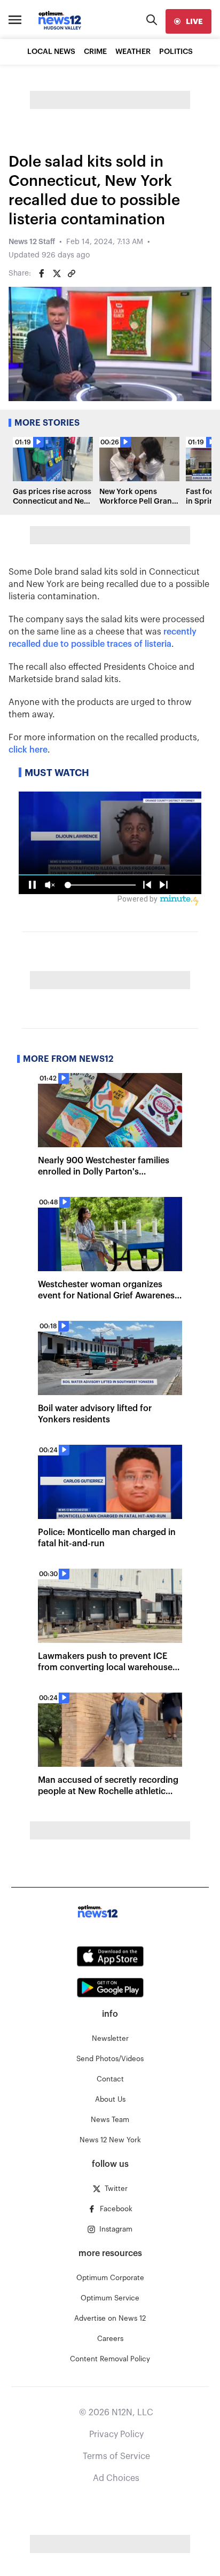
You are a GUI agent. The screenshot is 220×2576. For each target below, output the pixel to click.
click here (28, 750)
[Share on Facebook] (42, 273)
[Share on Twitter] (57, 273)
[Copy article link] (72, 273)
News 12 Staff (32, 242)
